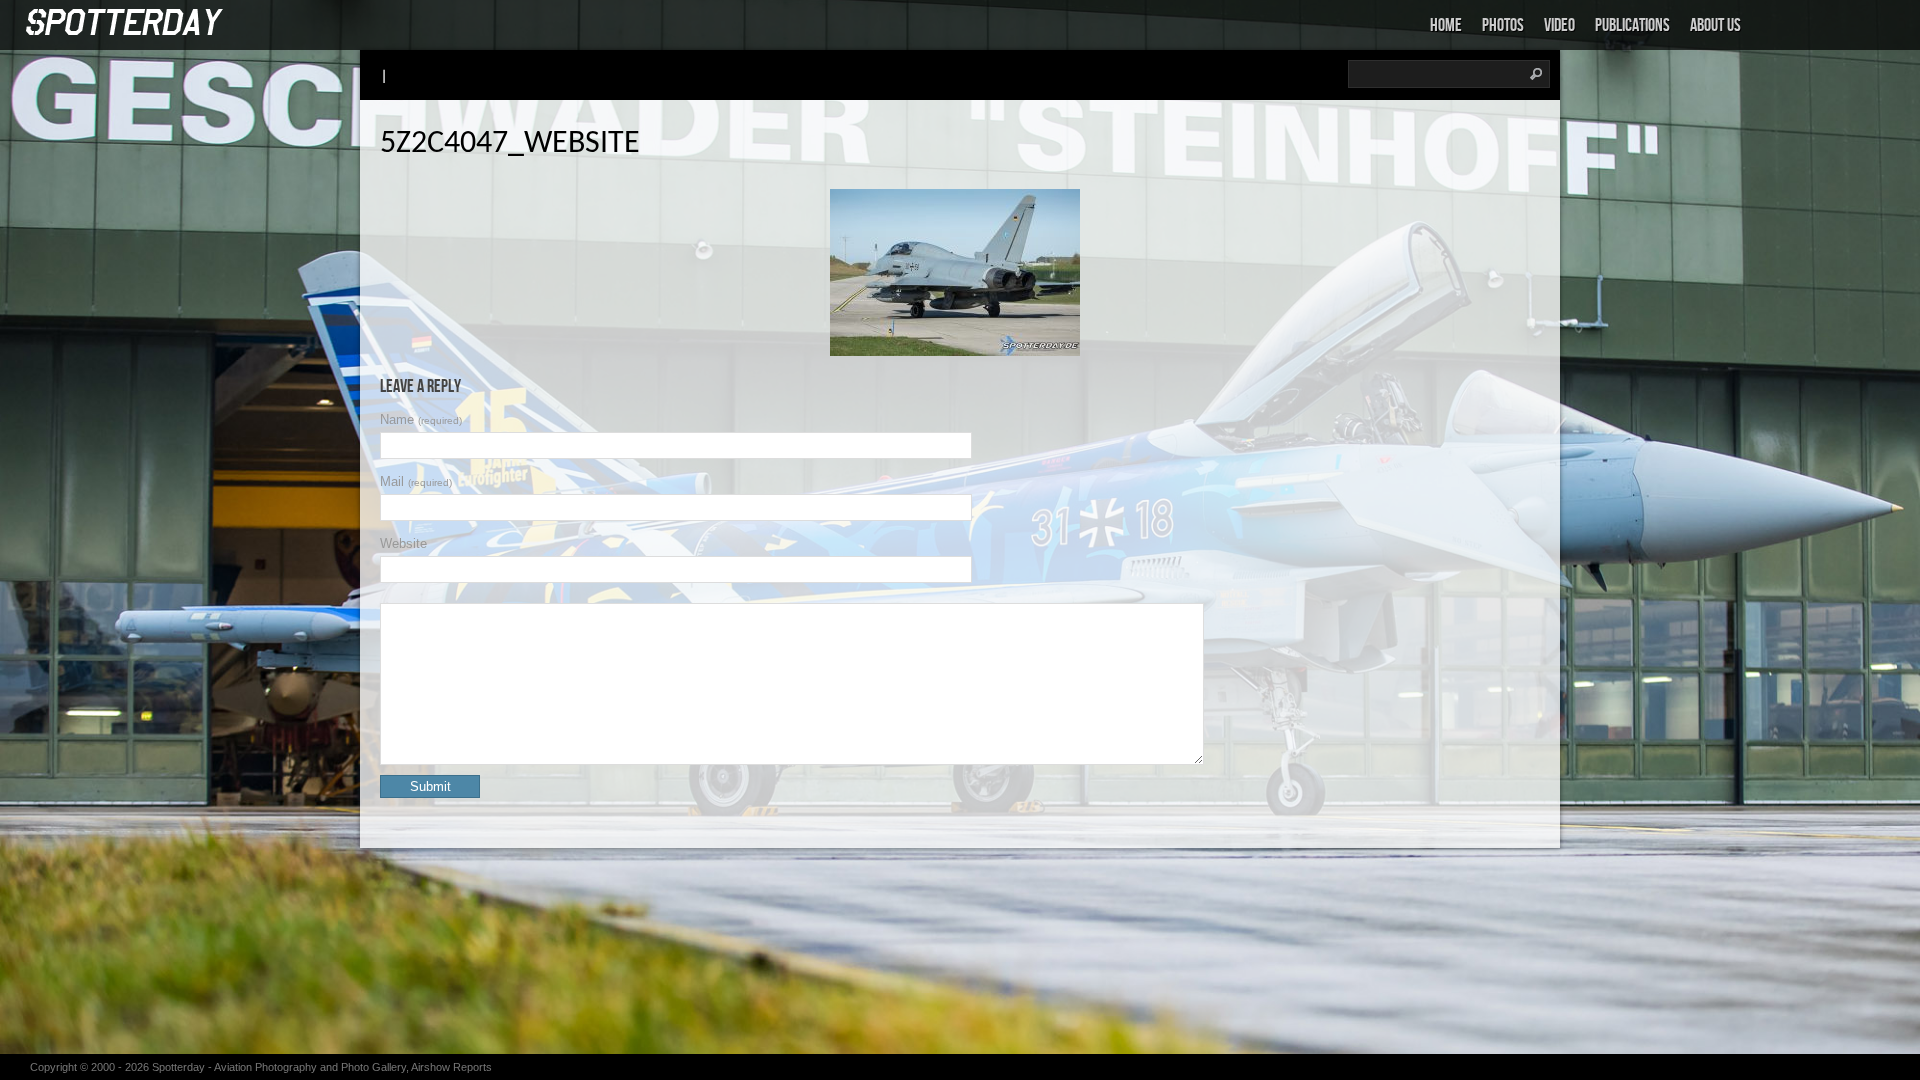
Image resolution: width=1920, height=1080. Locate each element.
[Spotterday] (125, 23)
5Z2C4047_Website (510, 144)
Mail (416, 481)
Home (1446, 25)
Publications (1632, 25)
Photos (1503, 25)
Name (421, 419)
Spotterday (178, 1067)
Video (1559, 25)
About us (1715, 25)
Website (403, 543)
